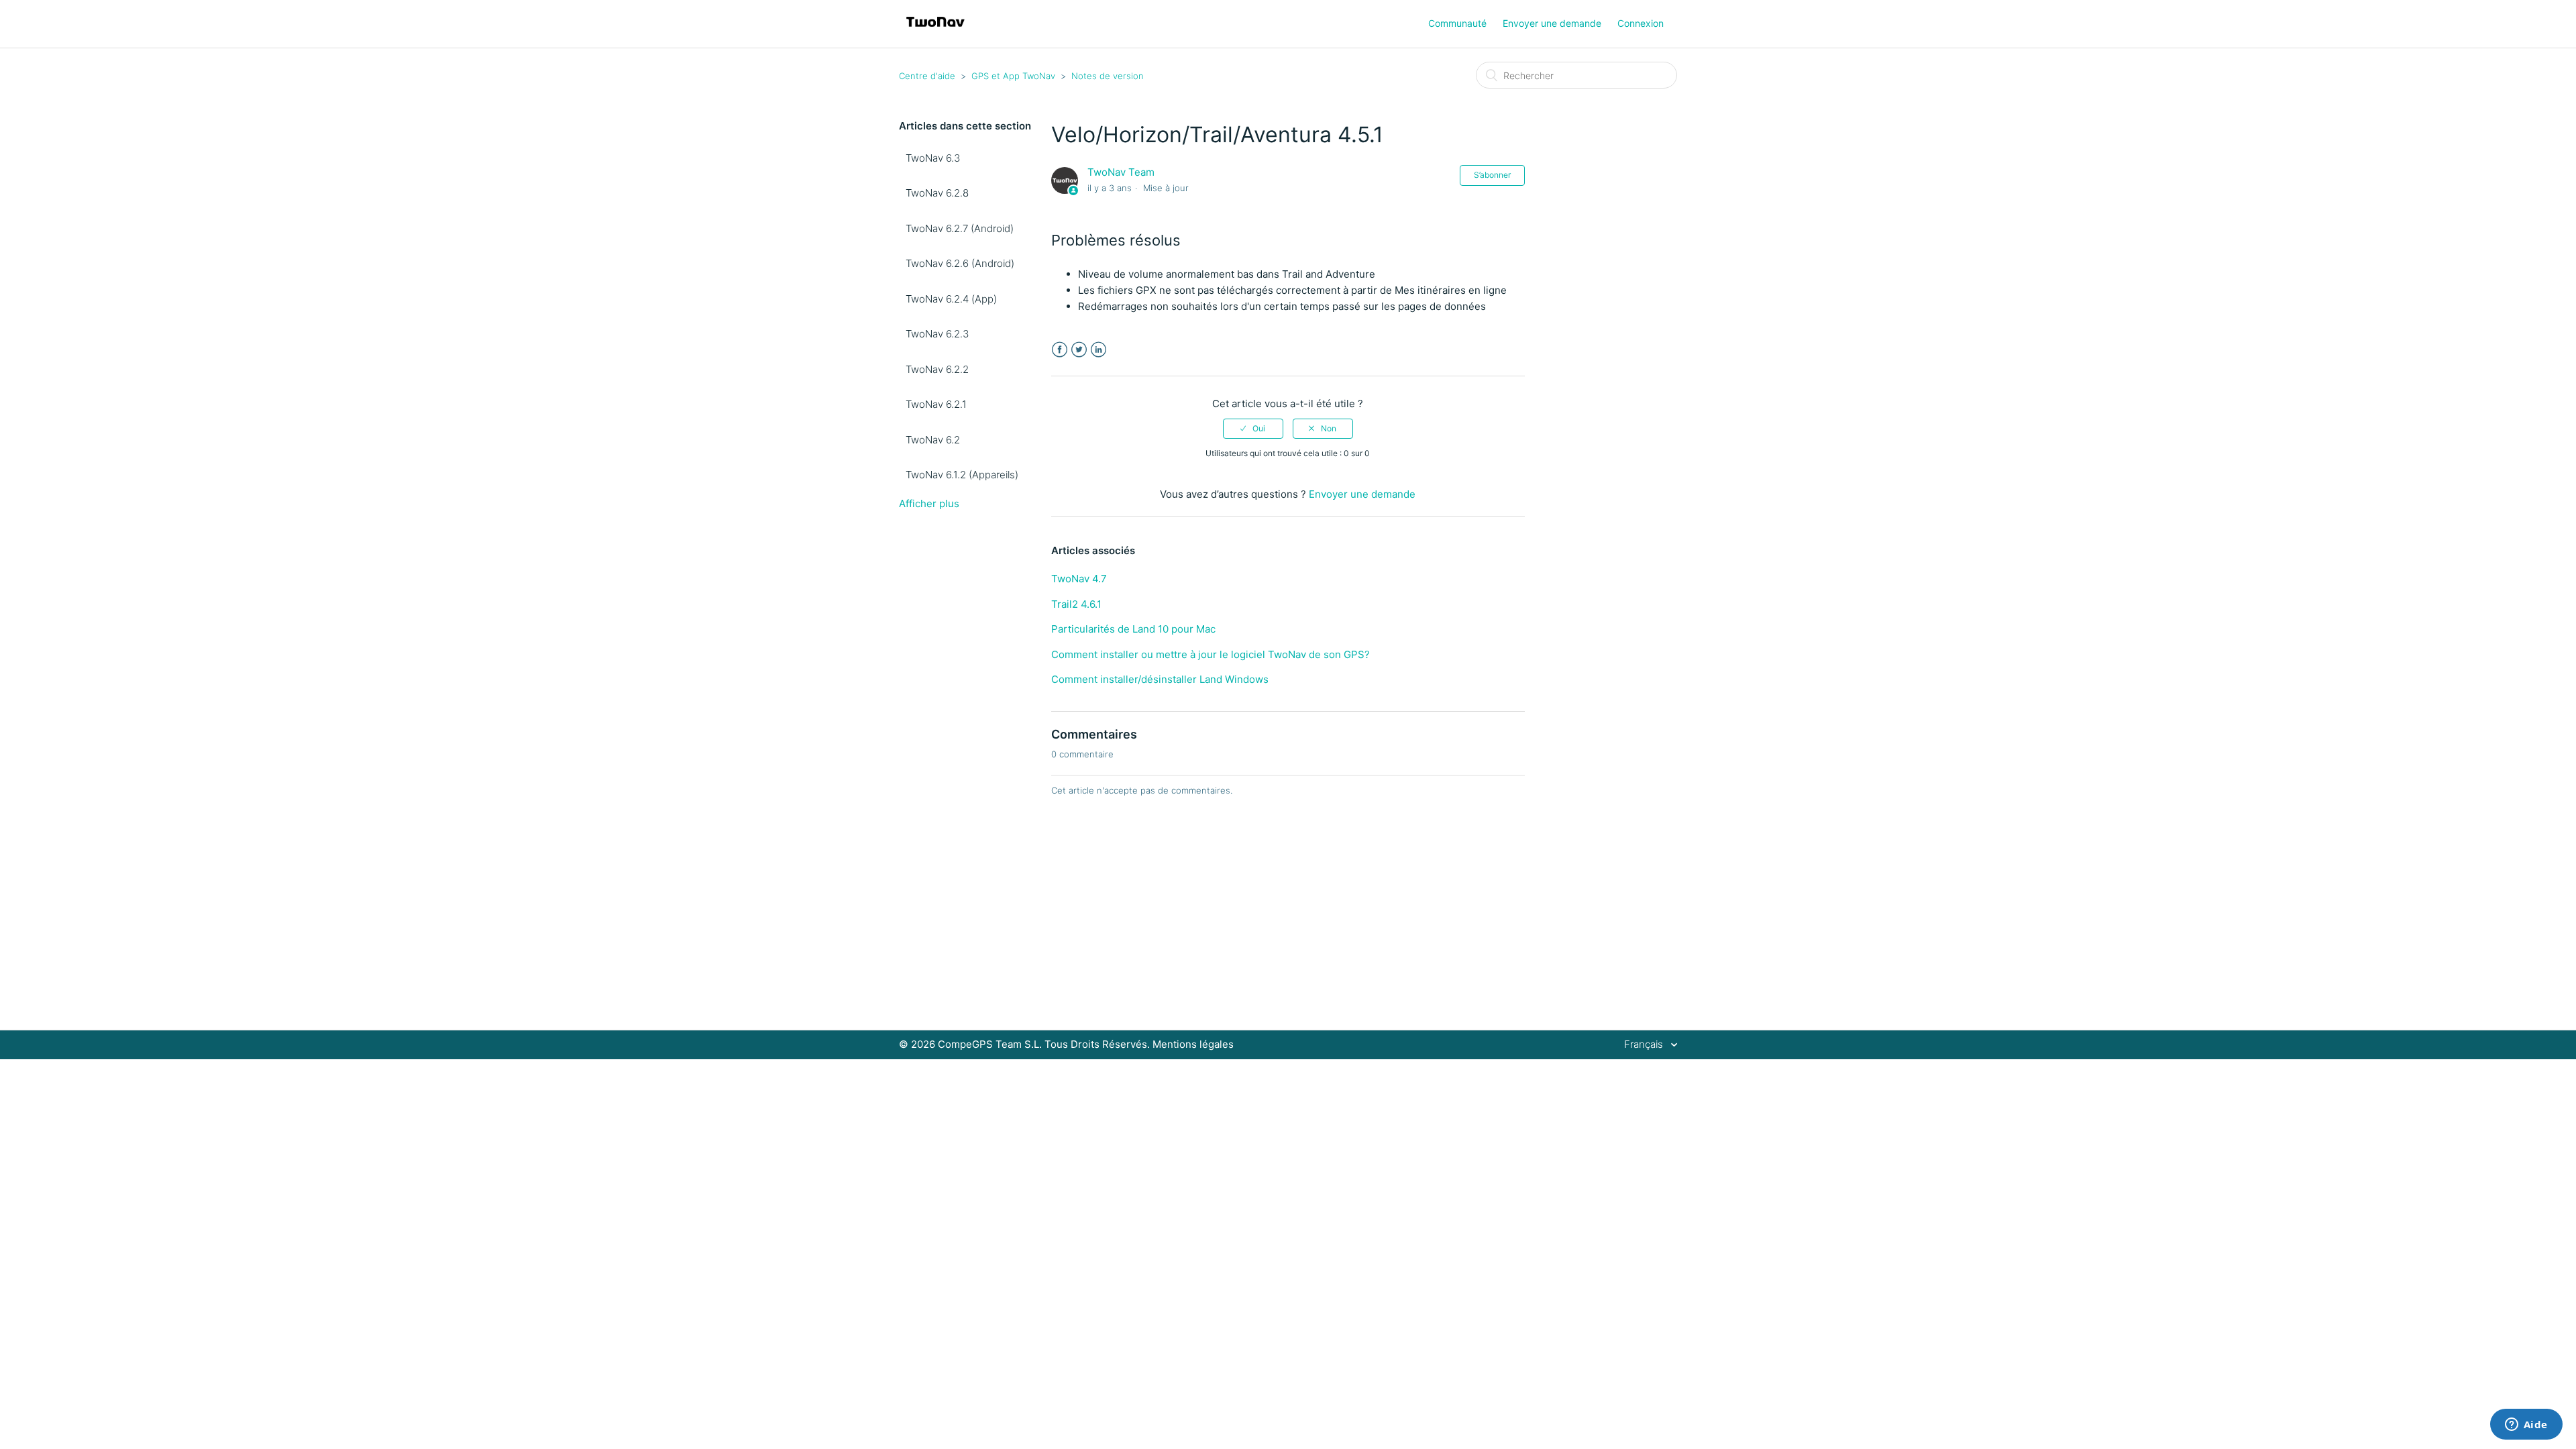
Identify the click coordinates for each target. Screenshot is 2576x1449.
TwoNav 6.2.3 (937, 334)
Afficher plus (929, 503)
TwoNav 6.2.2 (937, 369)
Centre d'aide (927, 76)
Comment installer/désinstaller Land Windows (1160, 679)
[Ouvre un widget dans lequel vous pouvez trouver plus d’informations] (2526, 1426)
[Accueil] (935, 31)
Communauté (1457, 23)
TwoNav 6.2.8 (937, 193)
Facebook (1060, 350)
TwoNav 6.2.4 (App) (951, 299)
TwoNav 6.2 (933, 440)
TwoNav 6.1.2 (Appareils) (962, 475)
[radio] (1253, 429)
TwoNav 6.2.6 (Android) (960, 263)
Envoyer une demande (1552, 23)
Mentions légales (1193, 1044)
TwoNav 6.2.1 (936, 404)
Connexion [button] (1641, 23)
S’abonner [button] (1492, 175)
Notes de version (1108, 76)
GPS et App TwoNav (1013, 76)
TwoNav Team (1121, 172)
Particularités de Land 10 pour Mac (1133, 629)
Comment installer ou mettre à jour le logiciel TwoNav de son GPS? (1211, 654)
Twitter (1079, 350)
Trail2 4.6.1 (1076, 604)
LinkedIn (1098, 350)
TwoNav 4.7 (1079, 579)
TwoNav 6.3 (933, 158)
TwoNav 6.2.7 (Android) (960, 228)
